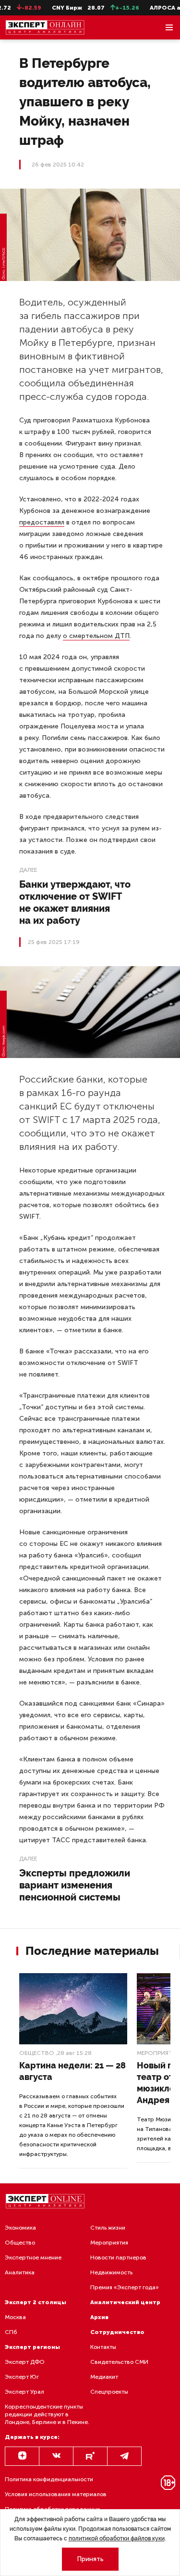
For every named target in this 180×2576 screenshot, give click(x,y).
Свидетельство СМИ (119, 2362)
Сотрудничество (117, 2332)
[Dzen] (22, 2456)
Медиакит (104, 2377)
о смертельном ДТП (96, 636)
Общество (37, 2053)
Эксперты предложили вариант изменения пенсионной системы (75, 1885)
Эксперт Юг (22, 2377)
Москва (15, 2317)
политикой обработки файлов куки (117, 2538)
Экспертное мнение (33, 2257)
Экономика (20, 2228)
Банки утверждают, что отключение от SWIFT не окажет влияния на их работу (75, 902)
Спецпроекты (109, 2392)
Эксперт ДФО (25, 2362)
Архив (99, 2317)
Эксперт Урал (24, 2392)
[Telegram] (124, 2456)
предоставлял (42, 522)
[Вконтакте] (56, 2456)
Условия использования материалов (56, 2494)
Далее (28, 870)
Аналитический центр (125, 2302)
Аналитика (20, 2272)
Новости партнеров (118, 2257)
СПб (11, 2332)
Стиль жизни (108, 2228)
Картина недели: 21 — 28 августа (72, 2071)
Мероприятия (109, 2243)
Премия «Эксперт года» (125, 2287)
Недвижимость (111, 2272)
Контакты (103, 2347)
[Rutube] (90, 2456)
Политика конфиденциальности (49, 2479)
